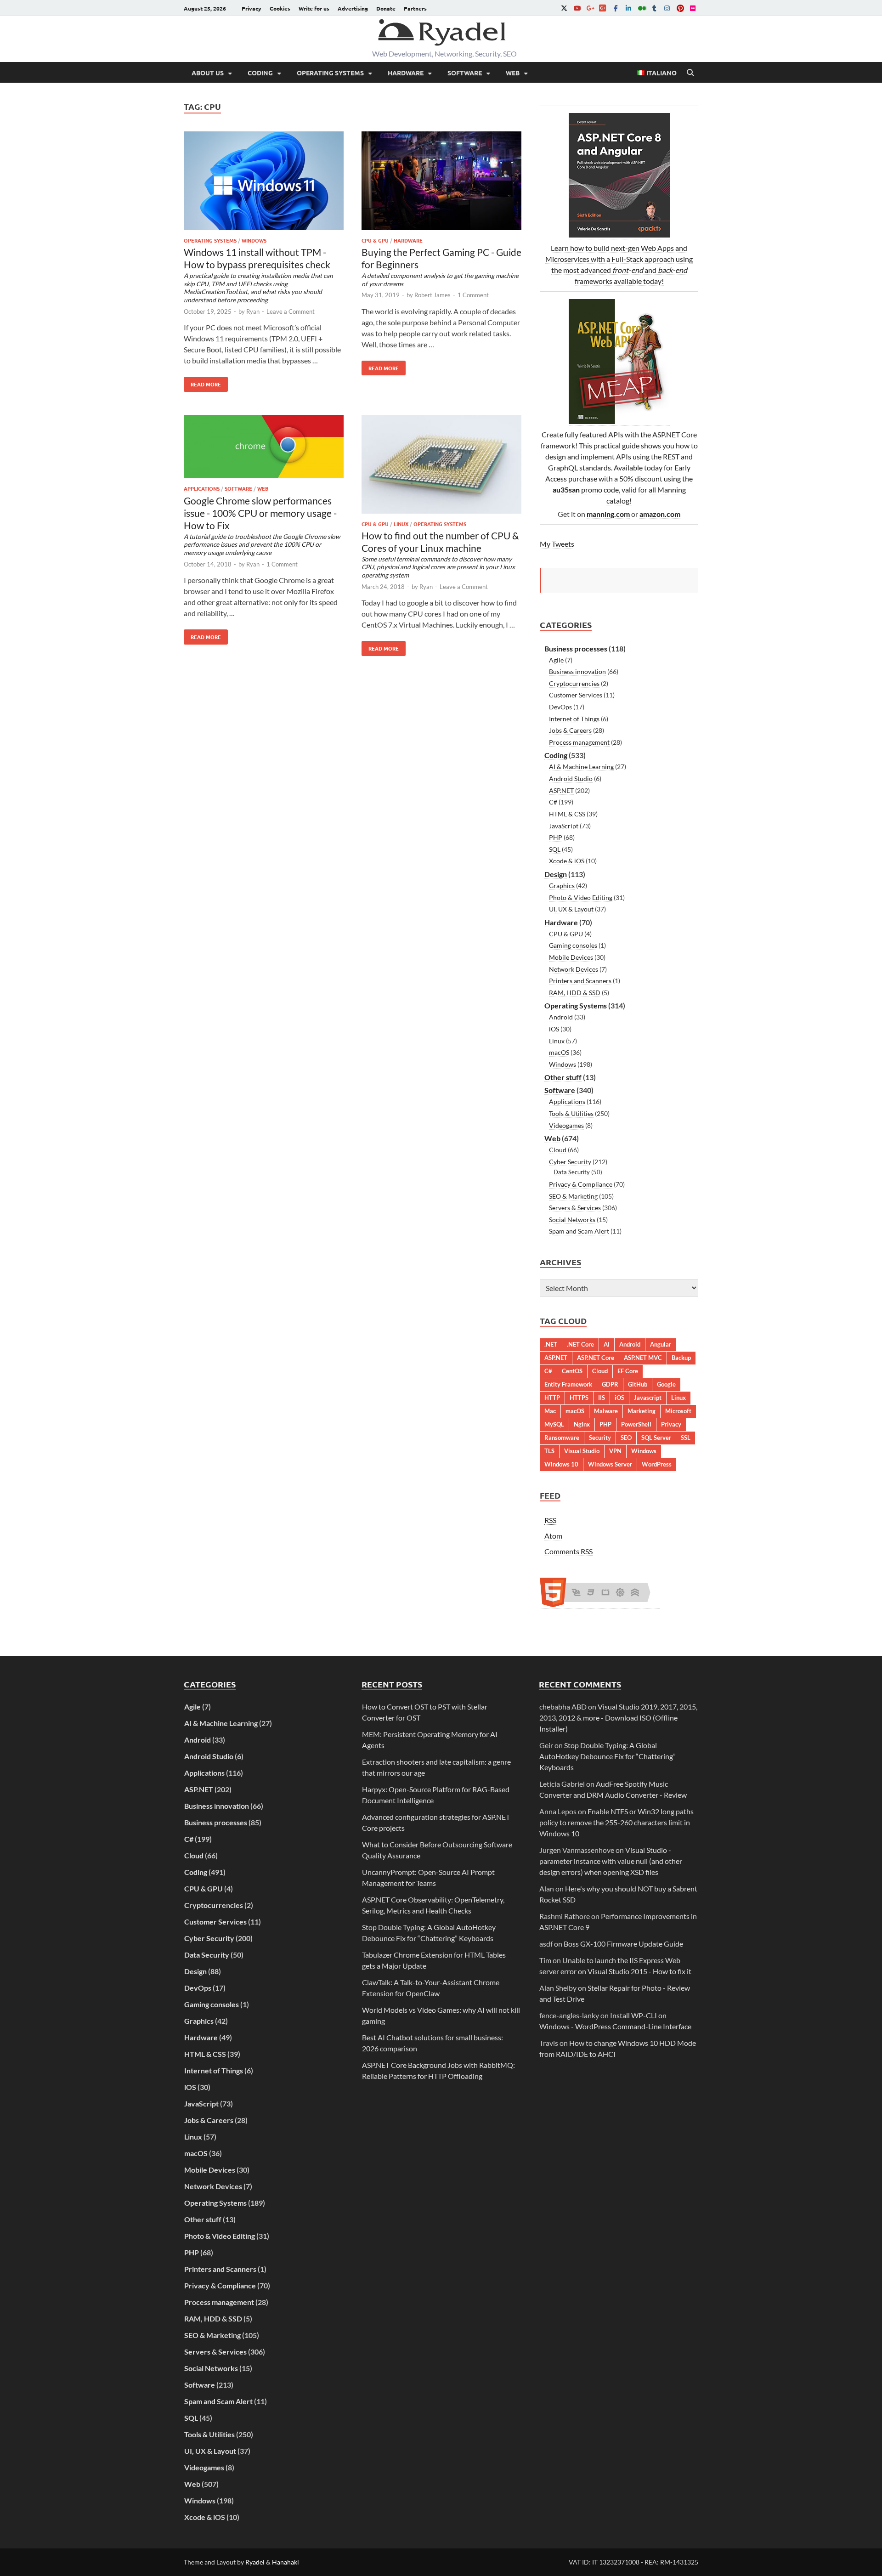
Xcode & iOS (567, 861)
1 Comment (473, 295)
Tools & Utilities (571, 1113)
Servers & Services (575, 1208)
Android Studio (571, 778)
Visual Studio (582, 1451)
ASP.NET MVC (643, 1358)
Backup (681, 1358)
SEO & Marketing (573, 1196)
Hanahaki (286, 2562)
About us (208, 73)
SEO (626, 1438)
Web (513, 73)
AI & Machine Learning (581, 767)
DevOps (560, 707)
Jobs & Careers (570, 730)
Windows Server (610, 1464)
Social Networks (572, 1220)
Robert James (433, 295)
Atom (553, 1536)
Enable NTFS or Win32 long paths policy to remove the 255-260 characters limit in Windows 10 (616, 1822)
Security (600, 1438)
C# (553, 802)
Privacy (252, 8)
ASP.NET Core (596, 1358)
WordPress (657, 1464)
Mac (550, 1411)
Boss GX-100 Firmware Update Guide (623, 1944)
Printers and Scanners (580, 981)
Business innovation (577, 671)
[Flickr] (693, 8)
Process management (579, 742)
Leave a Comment (291, 311)
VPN (615, 1451)
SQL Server (656, 1438)
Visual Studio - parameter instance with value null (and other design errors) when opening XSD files (611, 1861)
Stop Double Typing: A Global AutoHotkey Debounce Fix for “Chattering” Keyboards (608, 1756)
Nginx (582, 1424)
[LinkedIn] (628, 8)
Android (561, 1017)
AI (607, 1344)
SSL (686, 1438)
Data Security (572, 1172)
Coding (260, 73)
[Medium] (641, 8)
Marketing (642, 1411)
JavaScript (564, 826)
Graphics (562, 886)
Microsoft (678, 1411)
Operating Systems (330, 73)
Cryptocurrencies (574, 683)
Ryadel (255, 2562)
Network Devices (574, 969)
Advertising (353, 8)
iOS (554, 1029)
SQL (555, 849)
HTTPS (579, 1398)
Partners (415, 8)
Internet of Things (574, 719)
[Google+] (590, 8)
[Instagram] (667, 8)
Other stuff (563, 1077)
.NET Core (580, 1344)
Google (666, 1384)
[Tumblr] (654, 8)
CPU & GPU (375, 240)
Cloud (558, 1150)
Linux (401, 524)
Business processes (576, 648)
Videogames (566, 1125)
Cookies (280, 8)
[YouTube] (577, 8)
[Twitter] (564, 8)
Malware (606, 1411)
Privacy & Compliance (581, 1184)
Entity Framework (568, 1384)
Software (465, 73)
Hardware (406, 73)
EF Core (628, 1371)
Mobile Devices (571, 957)
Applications (202, 488)
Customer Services (576, 695)
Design (556, 874)
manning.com (608, 514)
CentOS (572, 1371)
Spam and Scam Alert (579, 1231)
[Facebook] (616, 8)
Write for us (314, 8)
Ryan (253, 311)
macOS (559, 1052)
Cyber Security (570, 1162)
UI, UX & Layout (571, 909)
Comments (568, 1551)
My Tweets (557, 544)
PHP (556, 837)
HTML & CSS (567, 814)
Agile (556, 660)
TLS (549, 1451)
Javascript (648, 1398)
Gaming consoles (573, 945)
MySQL (554, 1424)
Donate (386, 8)
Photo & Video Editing (581, 897)
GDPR (610, 1384)
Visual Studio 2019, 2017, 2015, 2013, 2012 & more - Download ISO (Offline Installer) (618, 1718)
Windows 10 (561, 1464)
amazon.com (660, 514)
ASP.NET (561, 790)
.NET (551, 1344)
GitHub (638, 1384)
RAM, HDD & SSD (575, 993)
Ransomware (562, 1438)
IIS (602, 1398)
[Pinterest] (680, 8)
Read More (202, 382)
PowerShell (636, 1424)
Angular (661, 1344)
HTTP (552, 1398)
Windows (254, 240)
